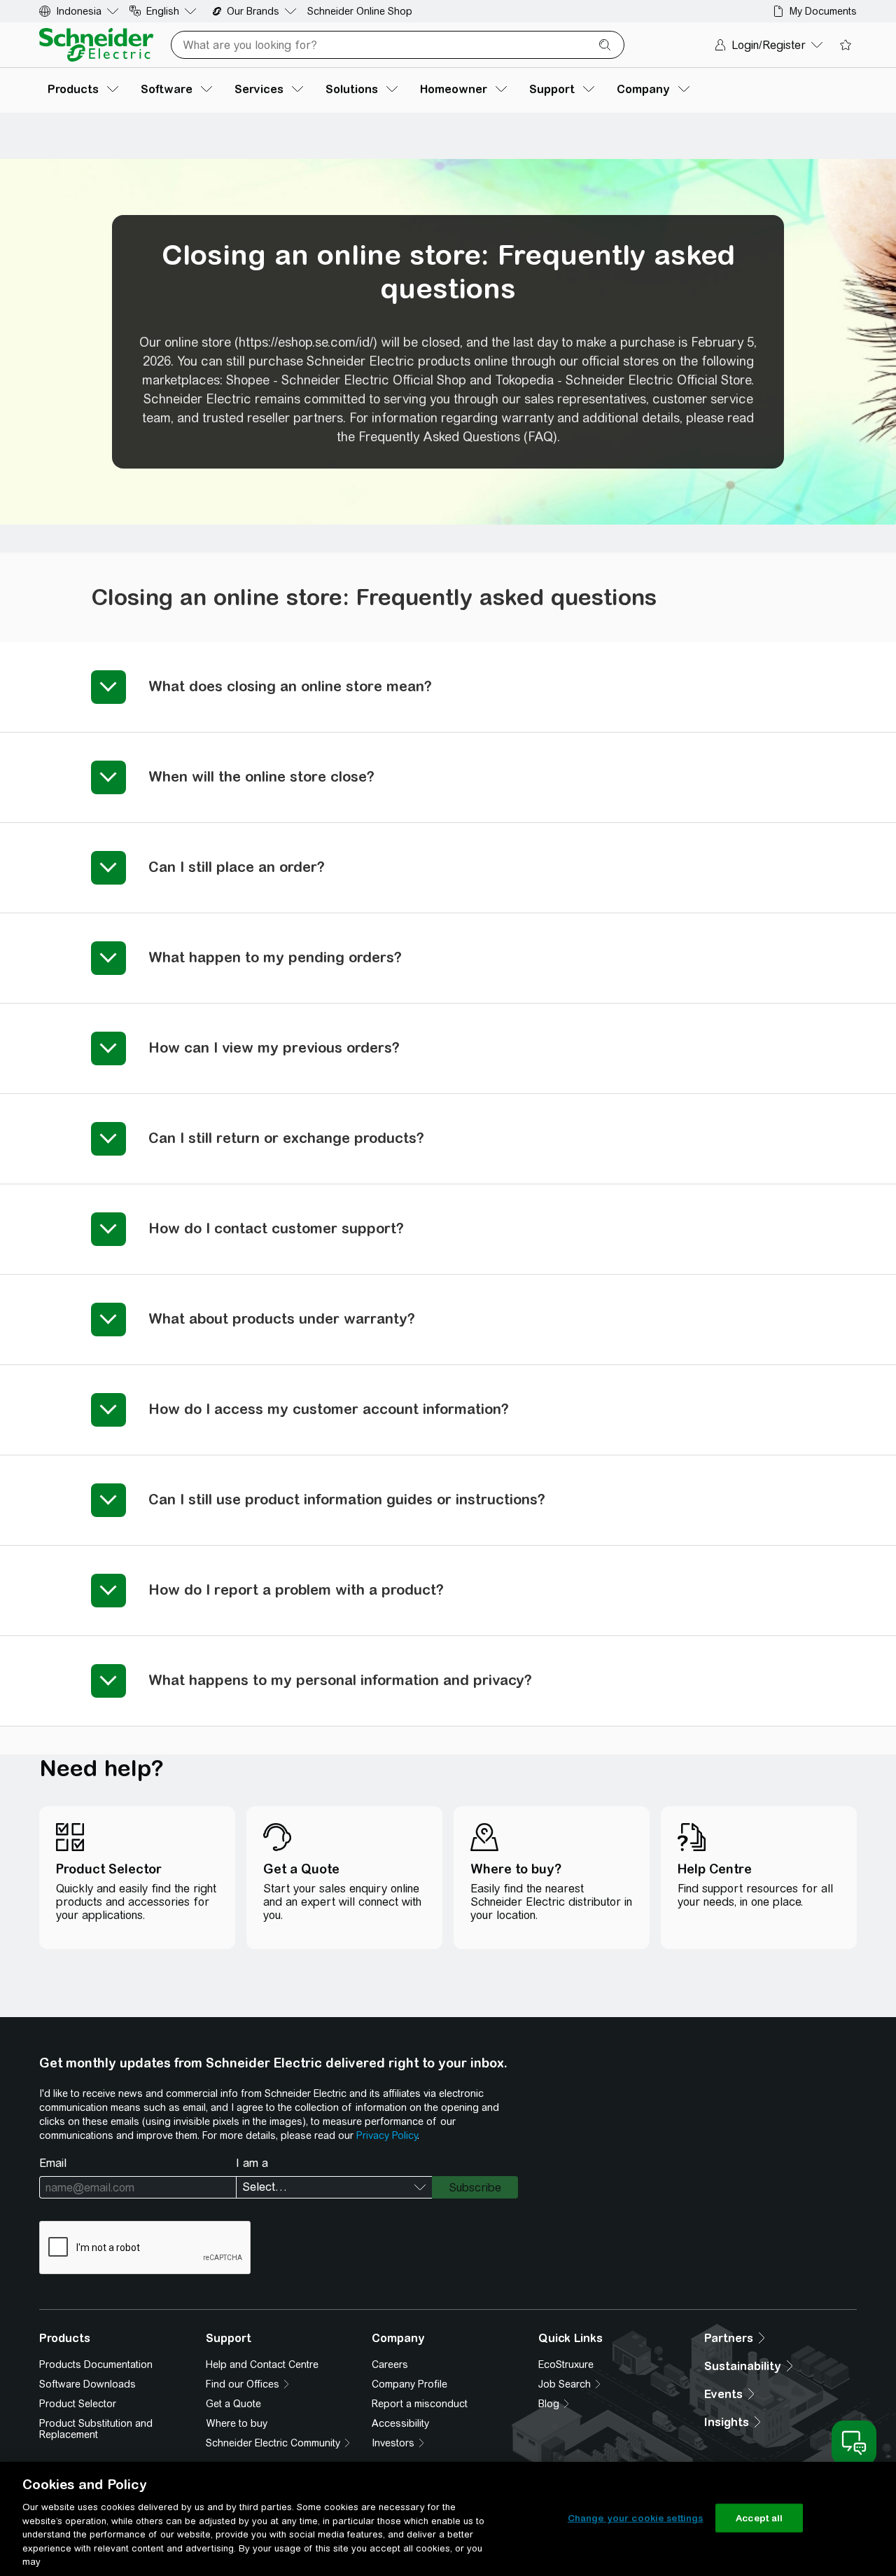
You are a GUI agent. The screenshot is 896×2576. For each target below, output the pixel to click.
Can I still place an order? (237, 867)
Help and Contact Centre (262, 2364)
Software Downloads (87, 2384)
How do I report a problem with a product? (296, 1590)
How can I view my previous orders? (274, 1047)
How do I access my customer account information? (329, 1409)
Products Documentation (96, 2364)
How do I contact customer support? (276, 1228)
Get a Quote (233, 2404)
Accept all (759, 2518)
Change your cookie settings (636, 2518)
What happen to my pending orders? (275, 957)
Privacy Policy (387, 2135)
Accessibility (400, 2423)
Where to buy (237, 2423)
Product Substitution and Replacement (96, 2429)
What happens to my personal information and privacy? (340, 1680)
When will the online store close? (261, 776)
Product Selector (78, 2404)
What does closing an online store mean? (290, 686)
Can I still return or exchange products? (286, 1138)
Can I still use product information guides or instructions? (347, 1499)
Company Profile (409, 2384)
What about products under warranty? (282, 1318)
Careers (390, 2364)
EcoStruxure (566, 2364)
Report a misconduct (420, 2404)
